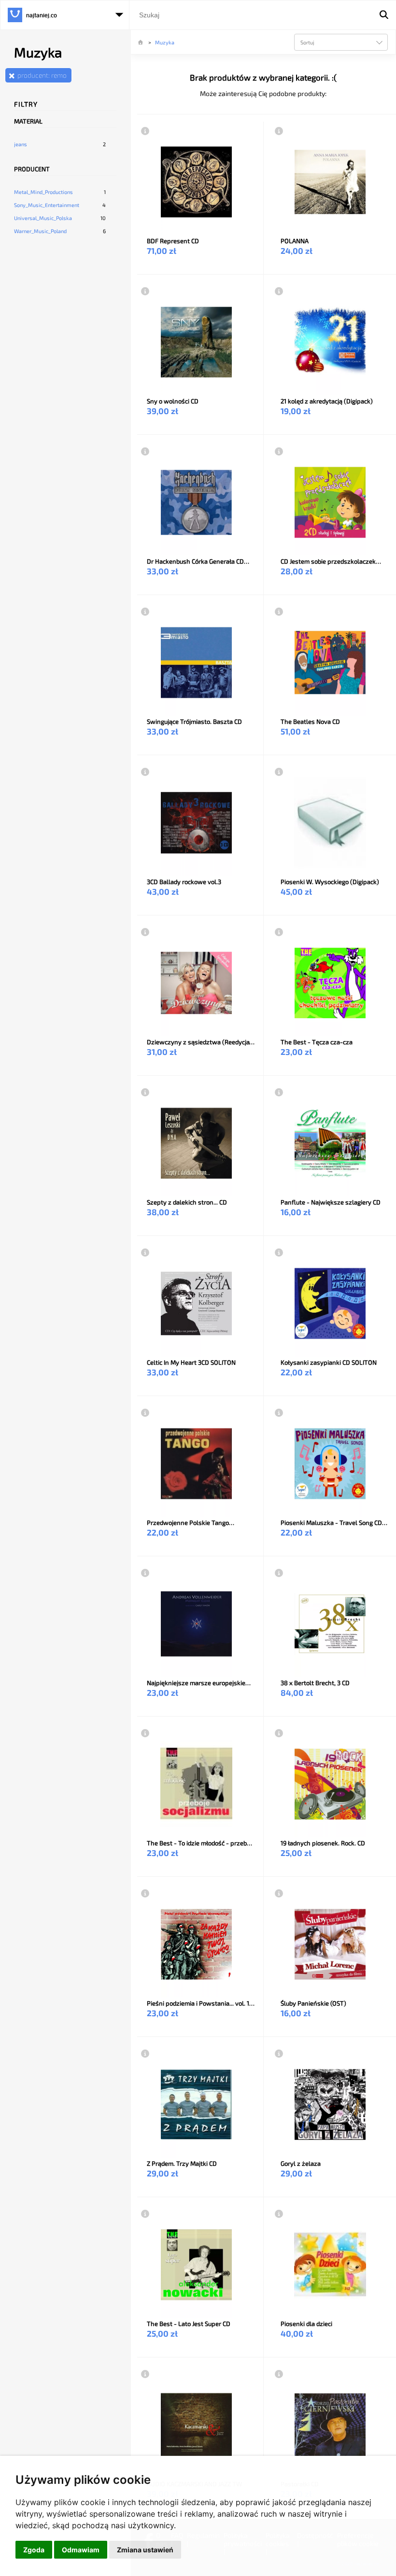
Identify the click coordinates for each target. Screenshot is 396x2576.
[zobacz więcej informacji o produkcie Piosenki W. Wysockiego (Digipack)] (279, 772)
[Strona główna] (141, 42)
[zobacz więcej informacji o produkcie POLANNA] (279, 131)
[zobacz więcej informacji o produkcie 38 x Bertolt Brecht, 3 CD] (279, 1573)
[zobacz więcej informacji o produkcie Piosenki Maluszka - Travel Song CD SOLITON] (279, 1413)
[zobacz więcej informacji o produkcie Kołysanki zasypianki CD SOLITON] (279, 1252)
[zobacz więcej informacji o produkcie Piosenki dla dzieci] (279, 2214)
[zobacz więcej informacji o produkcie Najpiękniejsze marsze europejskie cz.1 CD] (145, 1573)
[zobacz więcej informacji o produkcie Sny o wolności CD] (145, 291)
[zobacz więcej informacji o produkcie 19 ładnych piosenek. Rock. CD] (279, 1733)
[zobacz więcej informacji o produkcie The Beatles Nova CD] (279, 611)
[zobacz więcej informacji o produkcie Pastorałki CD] (279, 2374)
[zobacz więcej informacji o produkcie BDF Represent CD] (145, 131)
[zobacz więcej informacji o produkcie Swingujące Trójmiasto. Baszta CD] (145, 611)
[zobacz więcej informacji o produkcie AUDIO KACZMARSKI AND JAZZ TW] (145, 2374)
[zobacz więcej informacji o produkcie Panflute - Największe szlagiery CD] (279, 1092)
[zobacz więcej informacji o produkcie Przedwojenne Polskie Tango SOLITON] (145, 1413)
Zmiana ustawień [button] (145, 2550)
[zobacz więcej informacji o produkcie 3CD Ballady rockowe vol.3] (145, 772)
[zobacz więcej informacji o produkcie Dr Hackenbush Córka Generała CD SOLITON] (145, 451)
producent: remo (42, 75)
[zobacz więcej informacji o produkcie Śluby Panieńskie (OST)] (279, 1893)
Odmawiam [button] (81, 2550)
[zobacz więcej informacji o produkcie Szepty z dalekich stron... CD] (145, 1092)
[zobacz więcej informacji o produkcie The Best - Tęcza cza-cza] (279, 932)
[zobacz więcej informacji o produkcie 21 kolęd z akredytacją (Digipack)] (279, 291)
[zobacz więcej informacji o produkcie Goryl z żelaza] (279, 2053)
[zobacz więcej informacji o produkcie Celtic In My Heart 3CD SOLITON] (145, 1252)
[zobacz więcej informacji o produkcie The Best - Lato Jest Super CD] (145, 2214)
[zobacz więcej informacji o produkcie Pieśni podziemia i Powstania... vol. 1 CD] (145, 1893)
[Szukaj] (384, 15)
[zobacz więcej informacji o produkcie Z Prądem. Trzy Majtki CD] (145, 2053)
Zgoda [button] (34, 2550)
